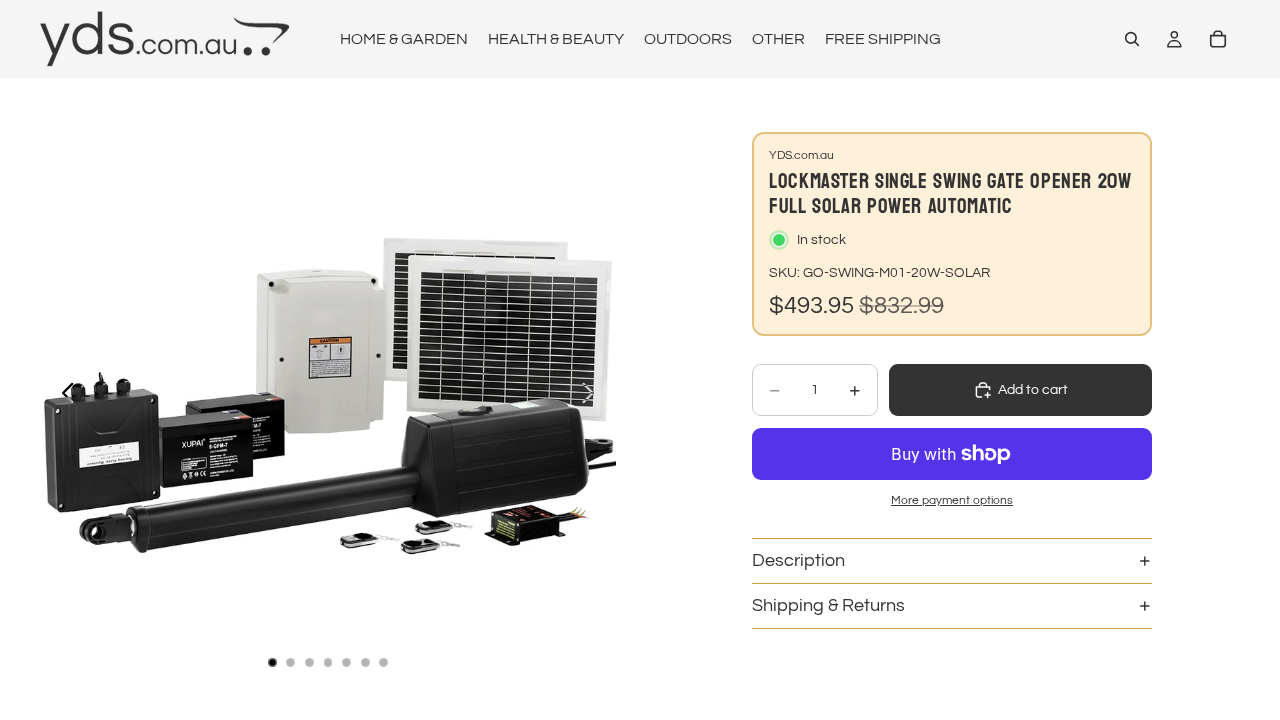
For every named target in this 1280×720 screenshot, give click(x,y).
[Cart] (1218, 39)
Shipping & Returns (828, 605)
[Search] (1132, 39)
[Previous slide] (62, 396)
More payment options (952, 500)
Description (798, 560)
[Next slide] (593, 396)
